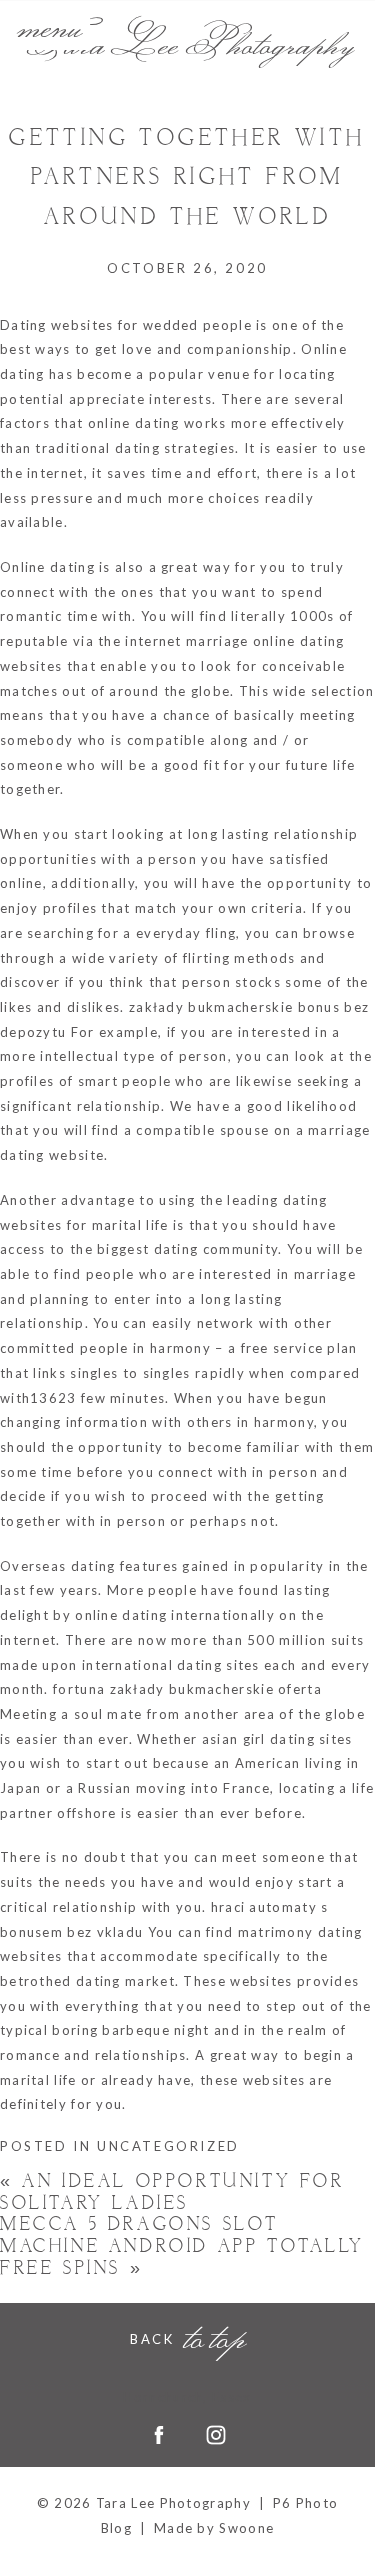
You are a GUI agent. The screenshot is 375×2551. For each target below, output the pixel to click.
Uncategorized (168, 2146)
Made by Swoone (214, 2528)
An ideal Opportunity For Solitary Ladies (172, 2192)
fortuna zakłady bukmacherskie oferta (187, 1689)
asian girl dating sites (277, 1739)
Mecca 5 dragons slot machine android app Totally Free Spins (182, 2246)
